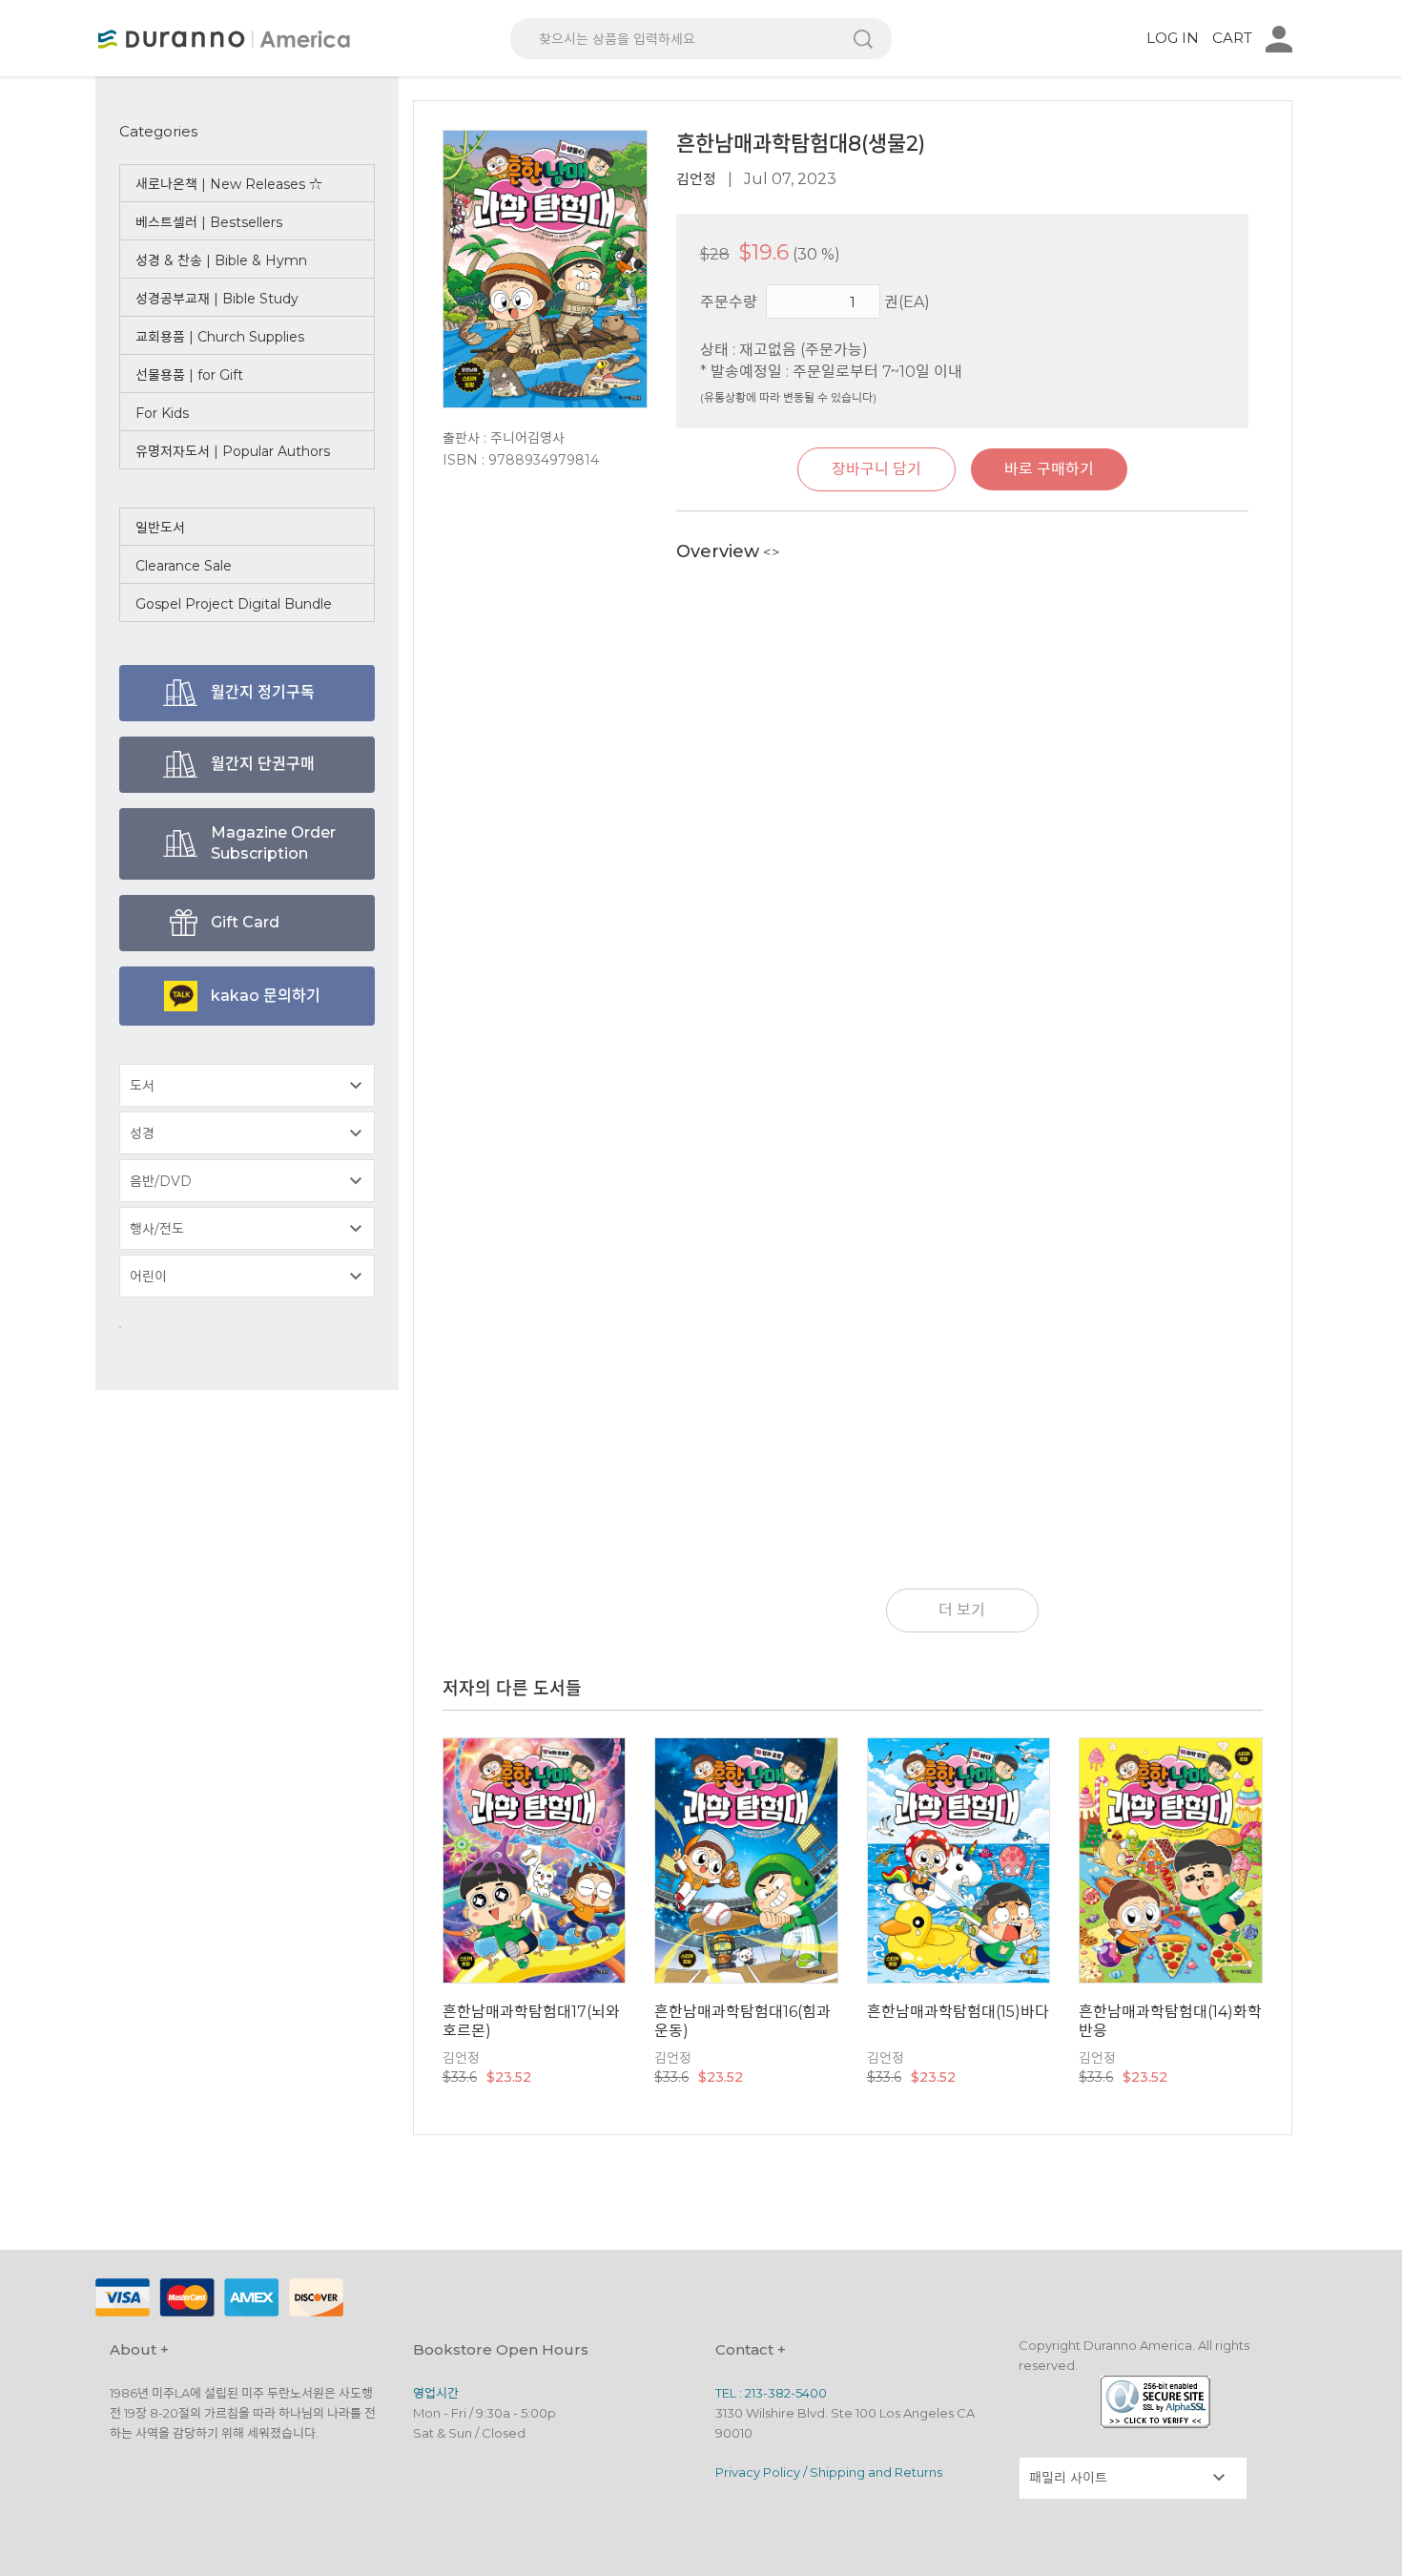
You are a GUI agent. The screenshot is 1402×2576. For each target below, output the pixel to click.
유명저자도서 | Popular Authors (233, 451)
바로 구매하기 (1049, 469)
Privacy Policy (758, 2472)
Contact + (751, 2349)
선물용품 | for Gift (189, 375)
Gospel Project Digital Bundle (234, 604)
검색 (863, 39)
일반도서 (160, 528)
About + (139, 2349)
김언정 (696, 179)
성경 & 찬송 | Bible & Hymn (221, 260)
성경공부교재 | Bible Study (217, 299)
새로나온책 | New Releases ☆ (229, 184)
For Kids (162, 413)
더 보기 (962, 1610)
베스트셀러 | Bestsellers (209, 222)
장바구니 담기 (876, 469)
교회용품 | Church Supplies (220, 337)
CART (1232, 38)
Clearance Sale (184, 566)
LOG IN (1173, 38)
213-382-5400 (786, 2393)
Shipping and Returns (876, 2472)
